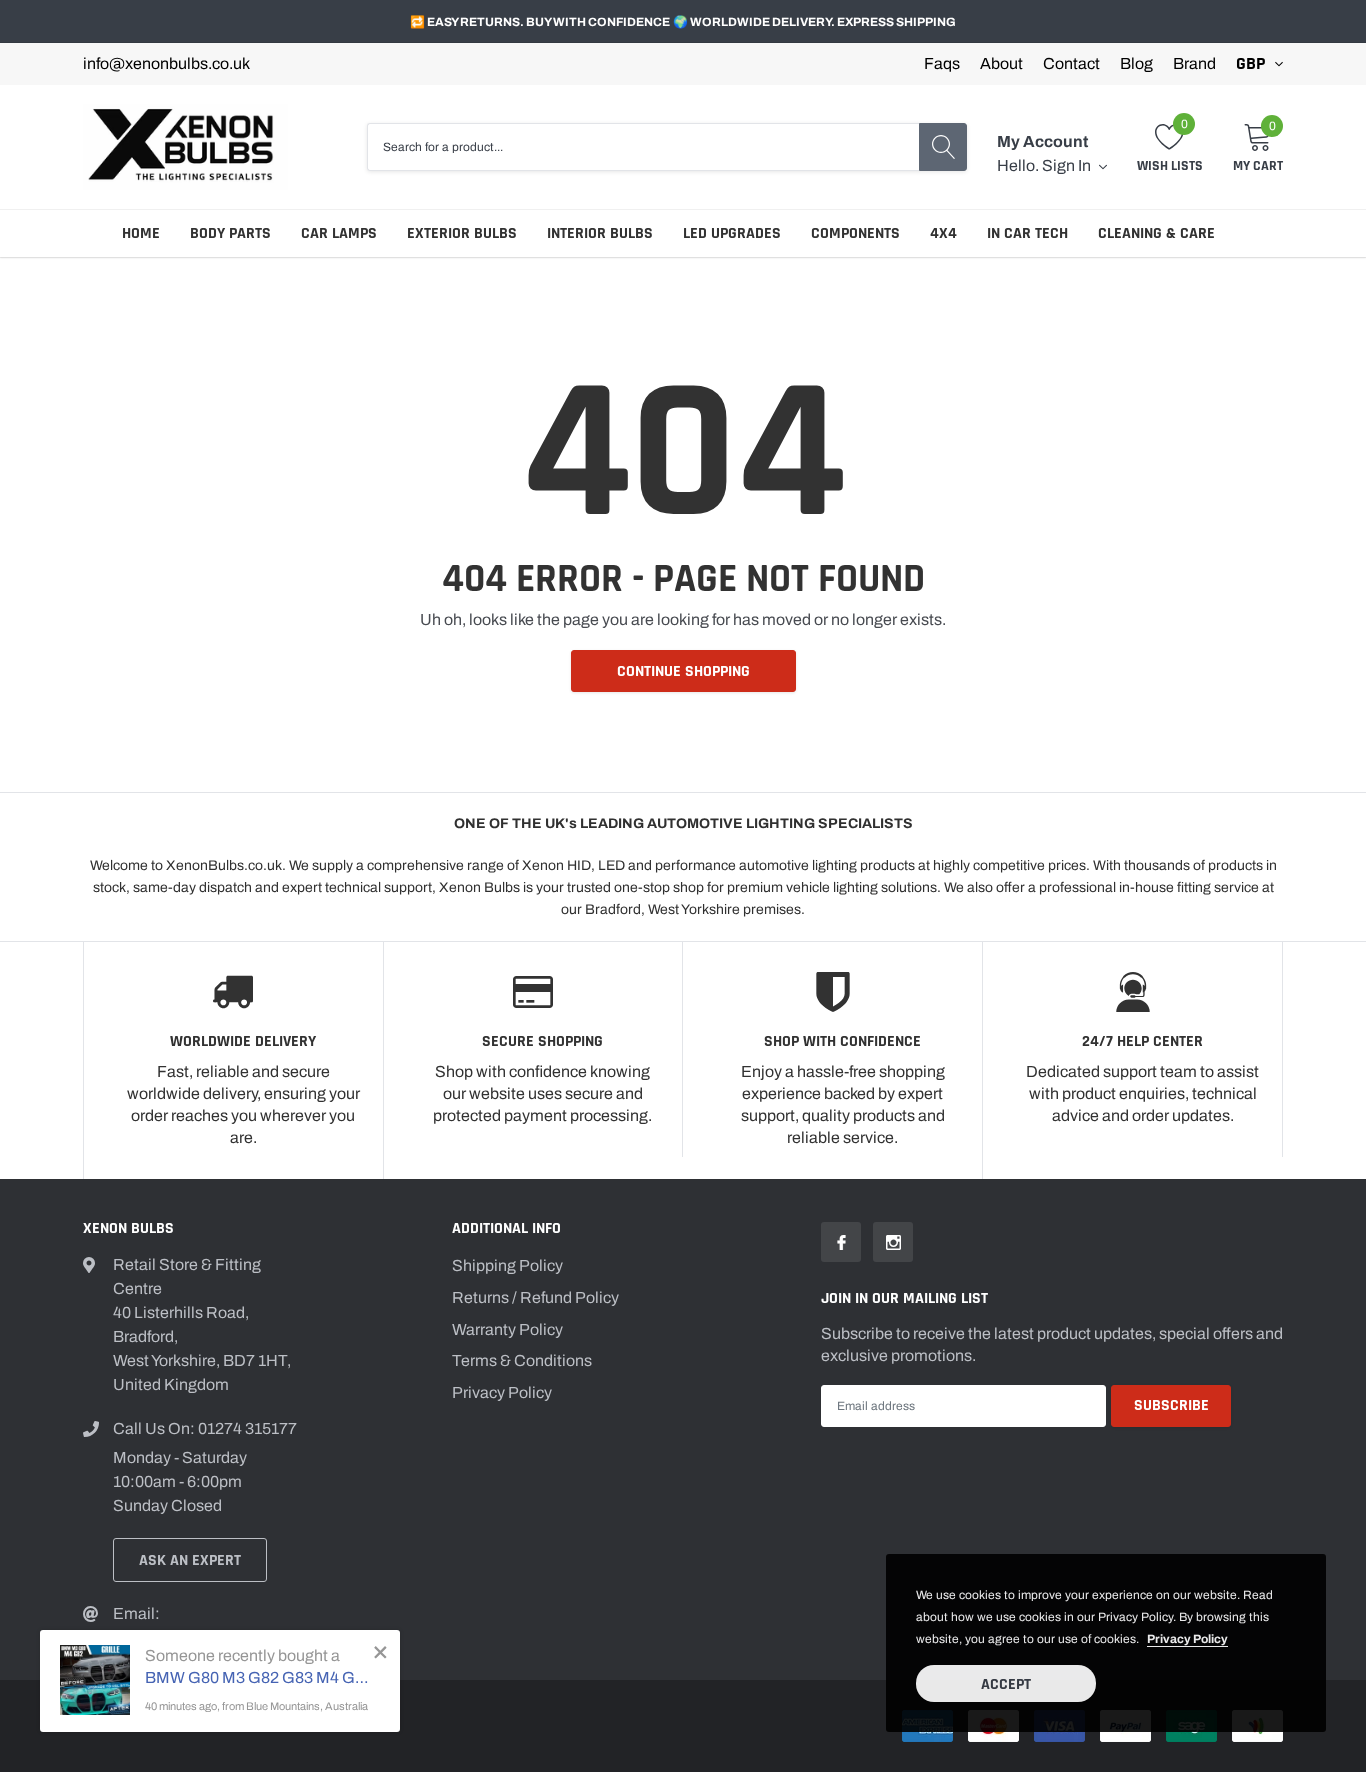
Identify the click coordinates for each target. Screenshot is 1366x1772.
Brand (1194, 64)
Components (855, 233)
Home (141, 233)
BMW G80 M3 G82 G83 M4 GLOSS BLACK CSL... (257, 1677)
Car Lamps (339, 233)
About (1001, 64)
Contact (1071, 64)
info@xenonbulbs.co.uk (166, 64)
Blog (1136, 64)
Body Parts (230, 233)
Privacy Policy (502, 1392)
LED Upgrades (732, 233)
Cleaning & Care (1156, 233)
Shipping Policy (507, 1265)
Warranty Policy (507, 1329)
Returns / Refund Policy (535, 1297)
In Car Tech (1027, 233)
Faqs (942, 64)
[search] (943, 147)
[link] (841, 1242)
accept (1006, 1684)
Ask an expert (190, 1560)
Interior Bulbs (600, 233)
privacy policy (1187, 1639)
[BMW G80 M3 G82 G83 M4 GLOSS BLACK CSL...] (95, 1680)
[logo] (185, 147)
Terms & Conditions (522, 1360)
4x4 (943, 233)
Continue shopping (683, 671)
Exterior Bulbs (462, 233)
